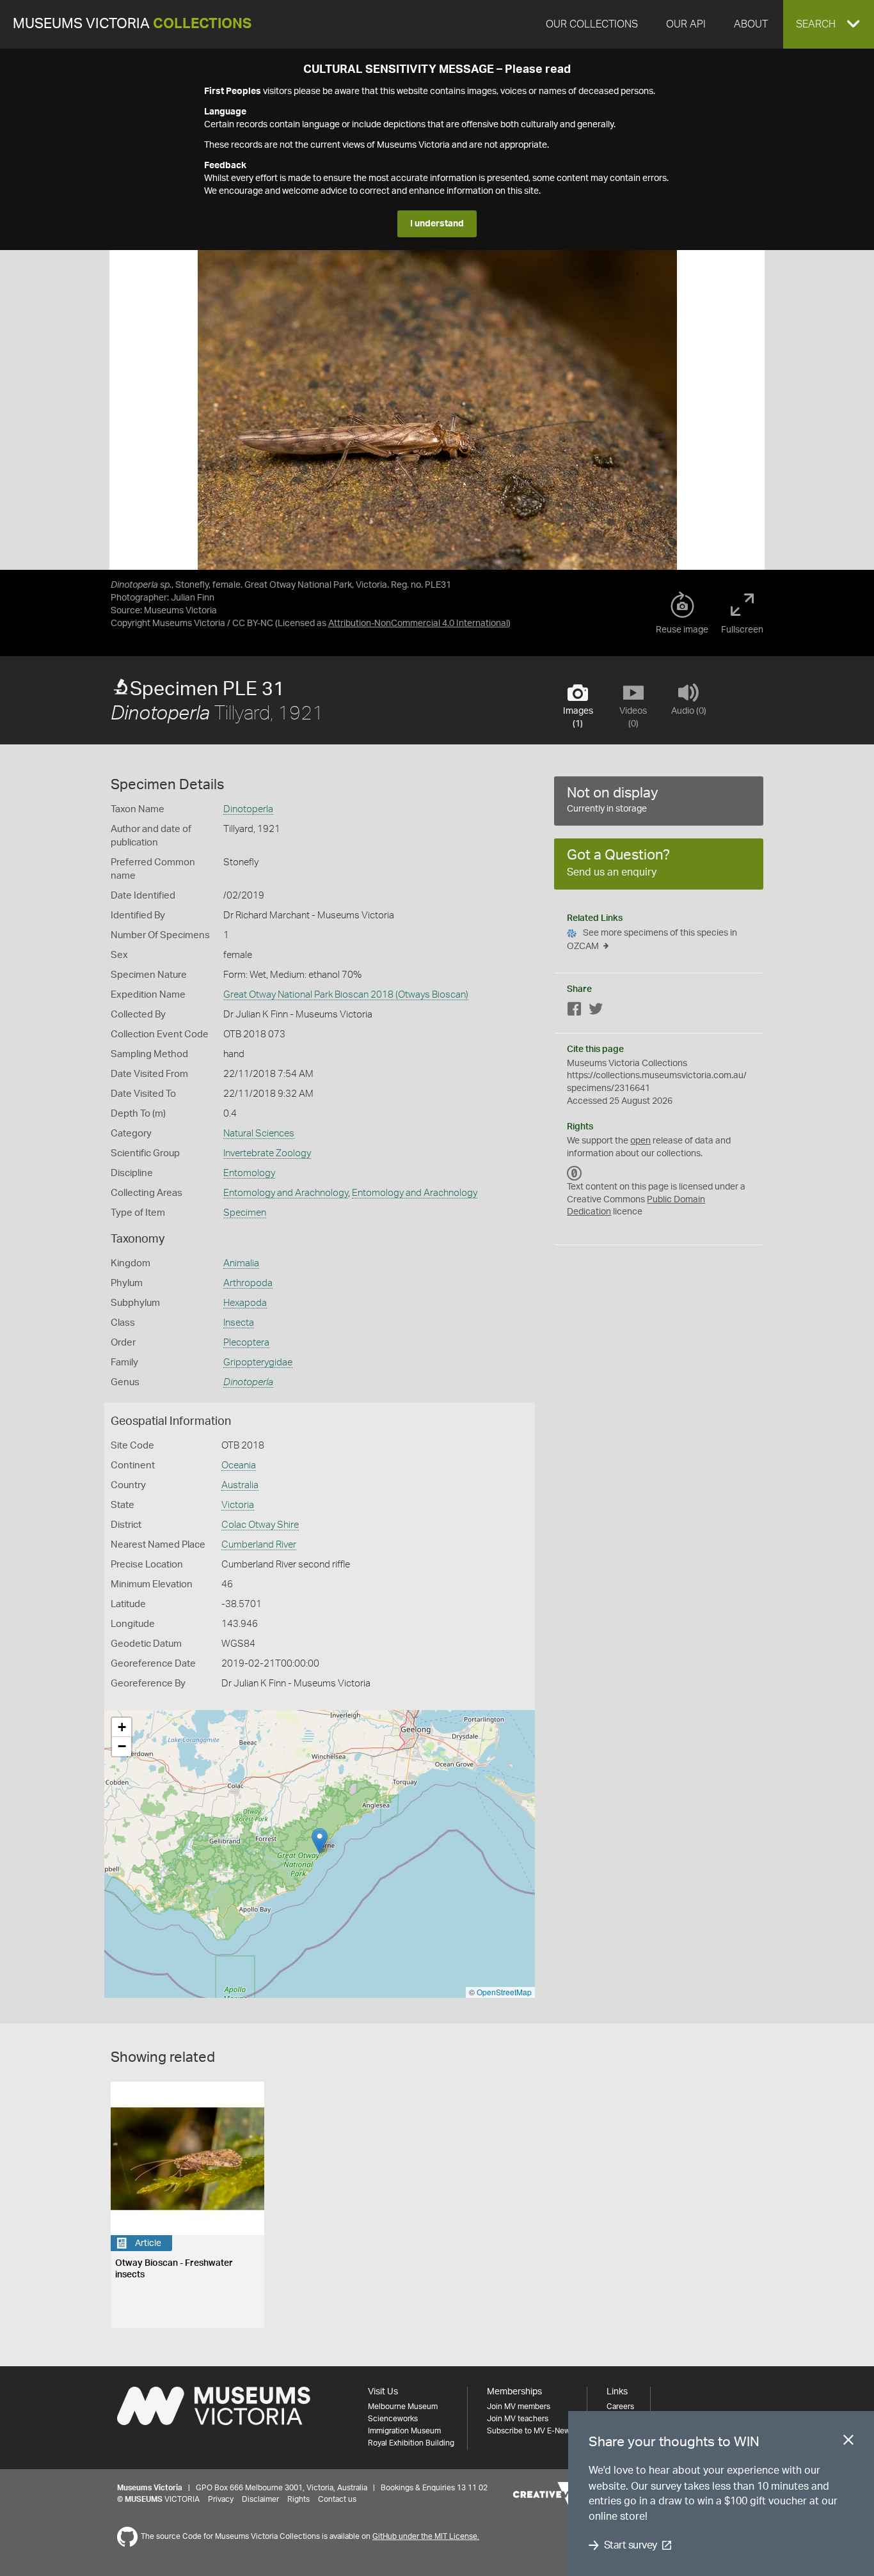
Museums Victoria (132, 24)
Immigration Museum (404, 2431)
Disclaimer (260, 2499)
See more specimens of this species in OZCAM (652, 940)
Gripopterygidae (258, 1363)
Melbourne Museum (403, 2407)
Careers (620, 2407)
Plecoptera (246, 1343)
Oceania (239, 1465)
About (751, 24)
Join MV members (519, 2407)
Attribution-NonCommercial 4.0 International (418, 624)
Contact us (337, 2499)
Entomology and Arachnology (286, 1193)
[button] (829, 24)
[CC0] (575, 1173)
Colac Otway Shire (260, 1525)
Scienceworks (393, 2419)
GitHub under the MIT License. (426, 2536)
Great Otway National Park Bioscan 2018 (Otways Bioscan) (346, 995)
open (640, 1141)
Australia (240, 1485)
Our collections (592, 24)
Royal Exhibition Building (411, 2443)
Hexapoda (245, 1303)
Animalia (241, 1263)
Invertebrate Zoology (267, 1153)
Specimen (245, 1213)
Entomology (249, 1173)
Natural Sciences (259, 1134)
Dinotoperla (248, 809)
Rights (298, 2499)
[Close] (848, 2442)
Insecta (239, 1323)
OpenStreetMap (504, 1992)
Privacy (221, 2499)
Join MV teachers (518, 2419)
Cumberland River (259, 1545)
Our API (686, 24)
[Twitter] (596, 1011)
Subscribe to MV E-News (530, 2431)
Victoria (238, 1505)
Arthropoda (248, 1283)
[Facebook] (575, 1011)
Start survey (631, 2545)
